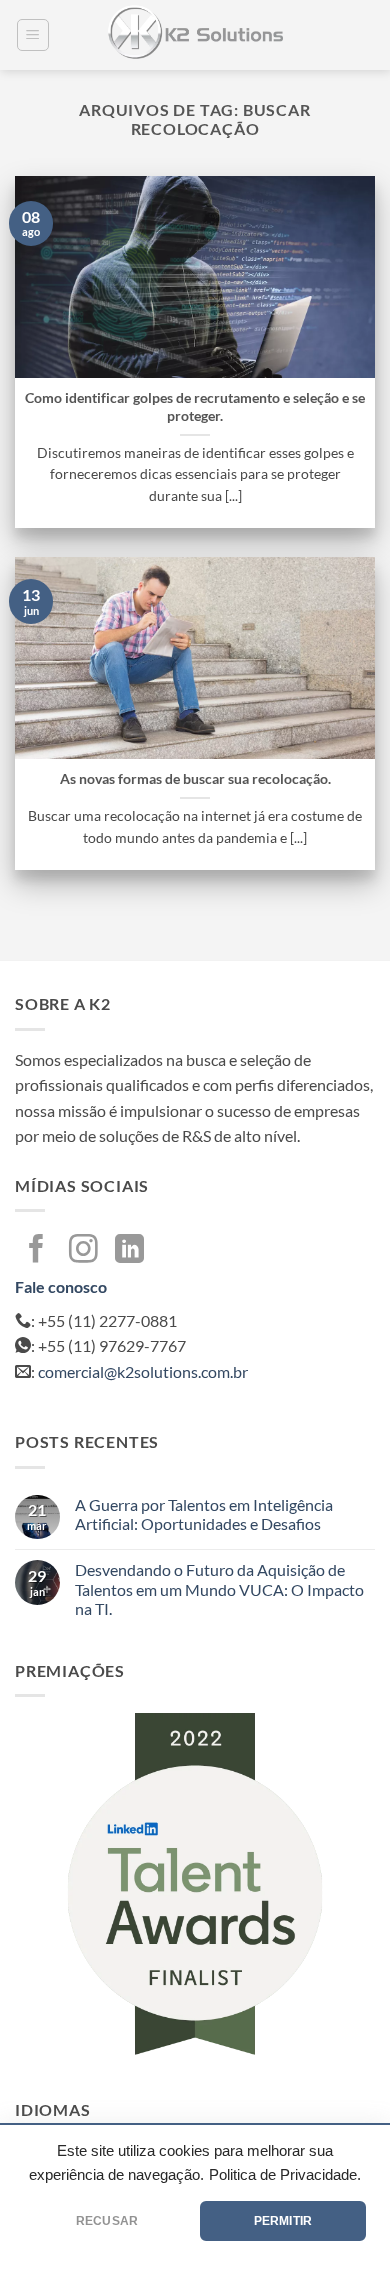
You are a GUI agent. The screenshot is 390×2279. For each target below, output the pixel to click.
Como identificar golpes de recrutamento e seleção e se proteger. (195, 407)
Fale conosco (61, 1286)
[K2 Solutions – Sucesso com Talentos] (195, 35)
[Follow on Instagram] (83, 1251)
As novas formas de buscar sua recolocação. (195, 779)
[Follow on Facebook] (36, 1251)
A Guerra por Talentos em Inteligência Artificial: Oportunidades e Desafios (204, 1514)
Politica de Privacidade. (285, 2175)
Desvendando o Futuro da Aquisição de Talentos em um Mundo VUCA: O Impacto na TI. (219, 1588)
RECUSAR (107, 2221)
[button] (33, 35)
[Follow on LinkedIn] (129, 1251)
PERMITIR (283, 2221)
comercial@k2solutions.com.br (143, 1371)
